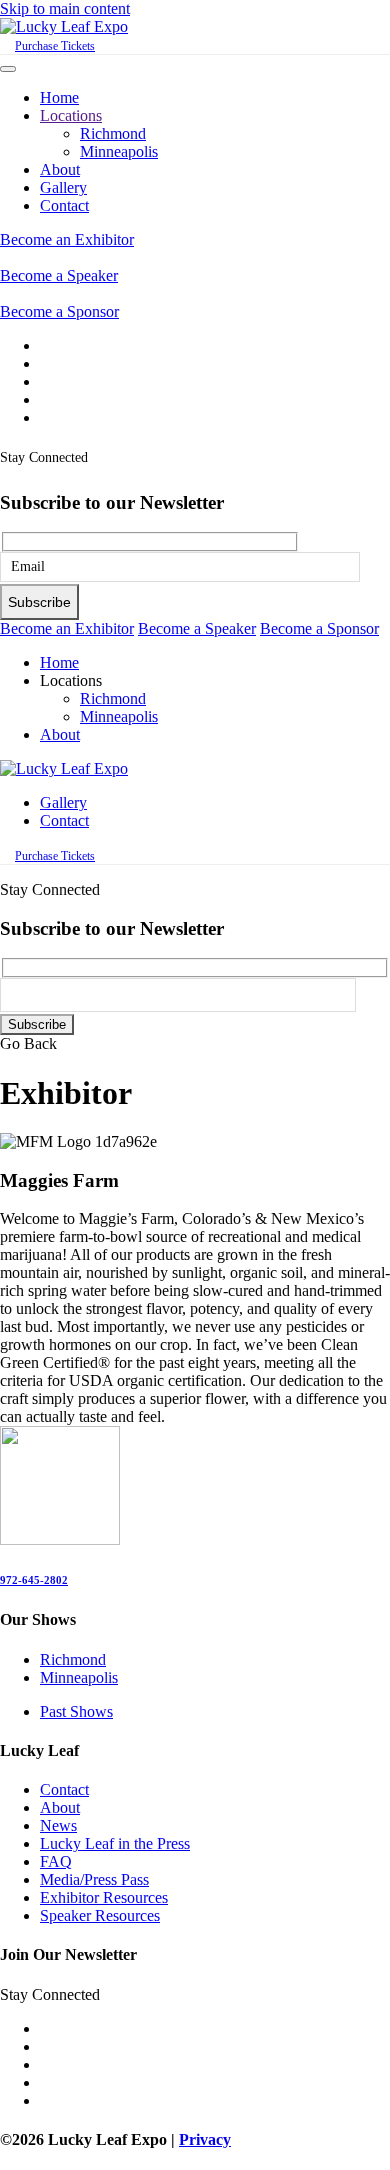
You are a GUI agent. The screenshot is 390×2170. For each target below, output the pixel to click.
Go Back (28, 1043)
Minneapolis (119, 151)
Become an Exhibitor (67, 239)
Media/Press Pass (94, 1879)
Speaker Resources (100, 1915)
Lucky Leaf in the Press (115, 1843)
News (58, 1825)
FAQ (56, 1861)
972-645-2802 (34, 1580)
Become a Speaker (59, 275)
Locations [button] (71, 680)
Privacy (205, 2139)
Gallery (63, 187)
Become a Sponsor (59, 311)
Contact (64, 205)
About (60, 169)
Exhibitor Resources (104, 1897)
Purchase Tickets (55, 46)
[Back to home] (64, 26)
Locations (71, 115)
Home (59, 97)
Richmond (113, 133)
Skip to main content (65, 8)
